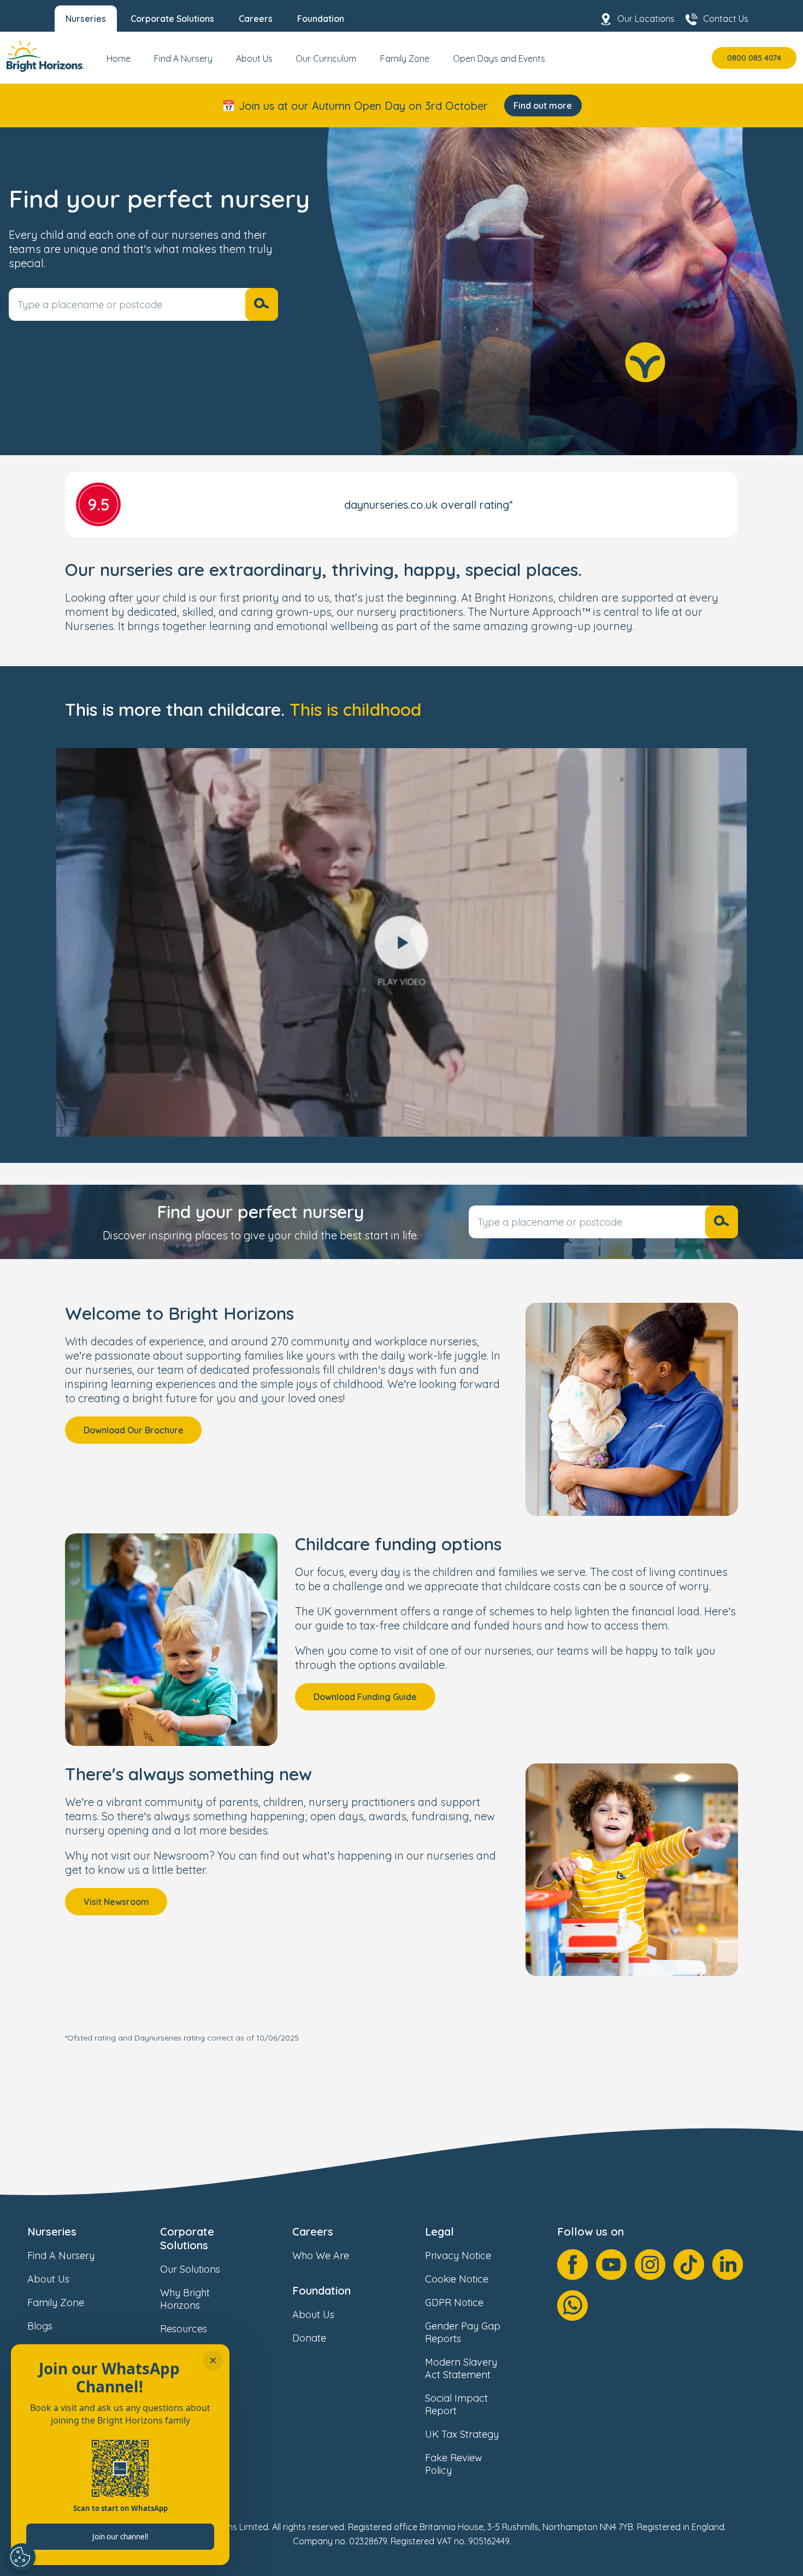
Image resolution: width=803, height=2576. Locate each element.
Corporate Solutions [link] (187, 2238)
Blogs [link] (40, 2326)
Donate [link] (309, 2338)
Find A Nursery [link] (61, 2256)
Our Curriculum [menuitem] (326, 58)
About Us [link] (48, 2279)
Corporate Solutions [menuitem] (172, 19)
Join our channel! (120, 2537)
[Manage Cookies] (22, 2557)
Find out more (543, 105)
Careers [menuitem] (256, 19)
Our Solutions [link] (190, 2269)
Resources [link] (184, 2329)
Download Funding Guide (365, 1697)
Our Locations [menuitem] (646, 19)
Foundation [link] (321, 2290)
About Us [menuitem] (254, 58)
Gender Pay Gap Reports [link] (463, 2332)
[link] (45, 58)
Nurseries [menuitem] (86, 19)
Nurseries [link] (52, 2231)
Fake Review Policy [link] (454, 2464)
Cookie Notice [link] (457, 2279)
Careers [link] (313, 2231)
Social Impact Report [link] (456, 2404)
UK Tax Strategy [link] (462, 2434)
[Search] (262, 304)
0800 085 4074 (754, 58)
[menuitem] (119, 63)
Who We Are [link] (321, 2256)
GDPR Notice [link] (454, 2302)
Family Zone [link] (56, 2302)
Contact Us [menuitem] (726, 19)
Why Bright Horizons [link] (185, 2299)
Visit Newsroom (116, 1902)
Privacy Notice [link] (458, 2256)
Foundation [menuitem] (321, 19)
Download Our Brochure (134, 1430)
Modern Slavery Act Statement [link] (461, 2368)
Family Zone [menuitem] (405, 58)
